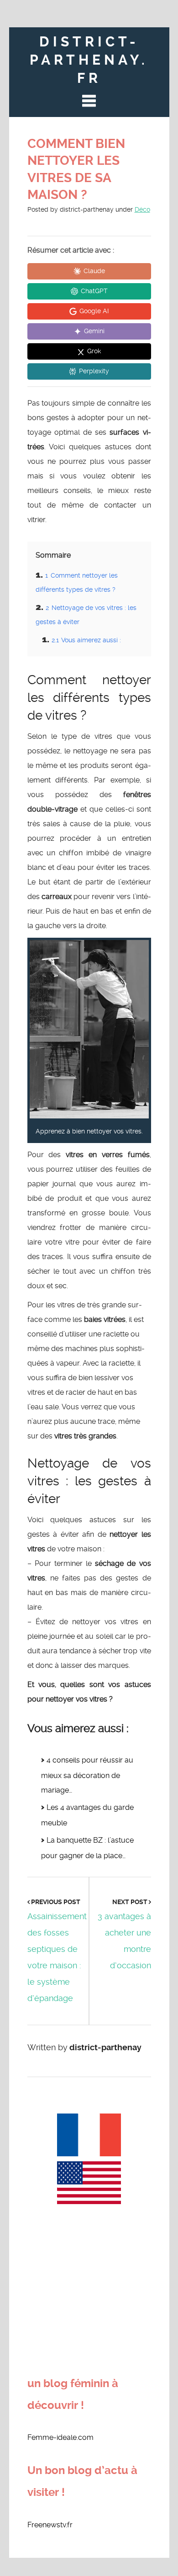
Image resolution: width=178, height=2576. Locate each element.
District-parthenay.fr (89, 60)
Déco (142, 209)
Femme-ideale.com (60, 2437)
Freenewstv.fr (50, 2525)
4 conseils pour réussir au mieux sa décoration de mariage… (87, 1775)
